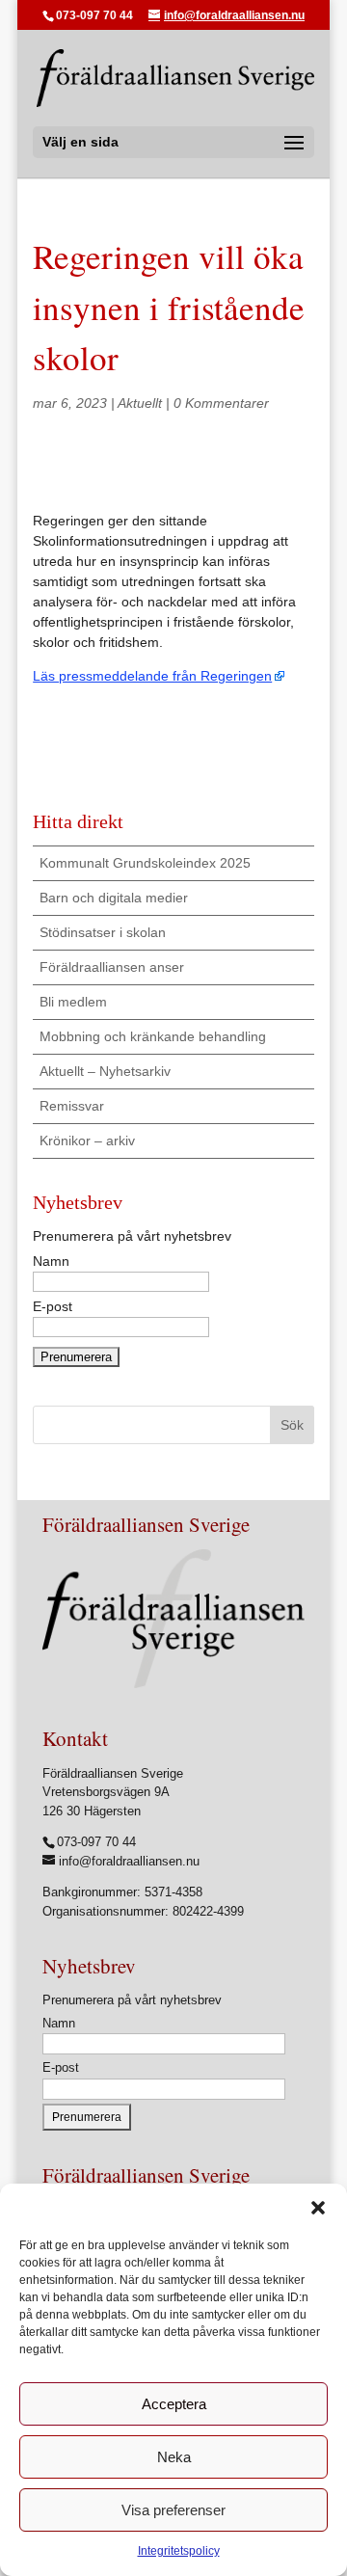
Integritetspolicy (179, 2551)
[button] (318, 2208)
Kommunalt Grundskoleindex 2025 (145, 863)
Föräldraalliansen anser (112, 967)
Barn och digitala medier (114, 898)
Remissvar (72, 1106)
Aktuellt (140, 403)
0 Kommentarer (221, 403)
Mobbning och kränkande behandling (153, 1036)
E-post (61, 2067)
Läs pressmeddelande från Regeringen (152, 676)
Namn (59, 2023)
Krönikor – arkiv (87, 1140)
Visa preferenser (173, 2510)
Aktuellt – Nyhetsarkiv (105, 1071)
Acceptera (174, 2404)
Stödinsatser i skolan (103, 932)
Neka (174, 2457)
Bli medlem (73, 1002)
